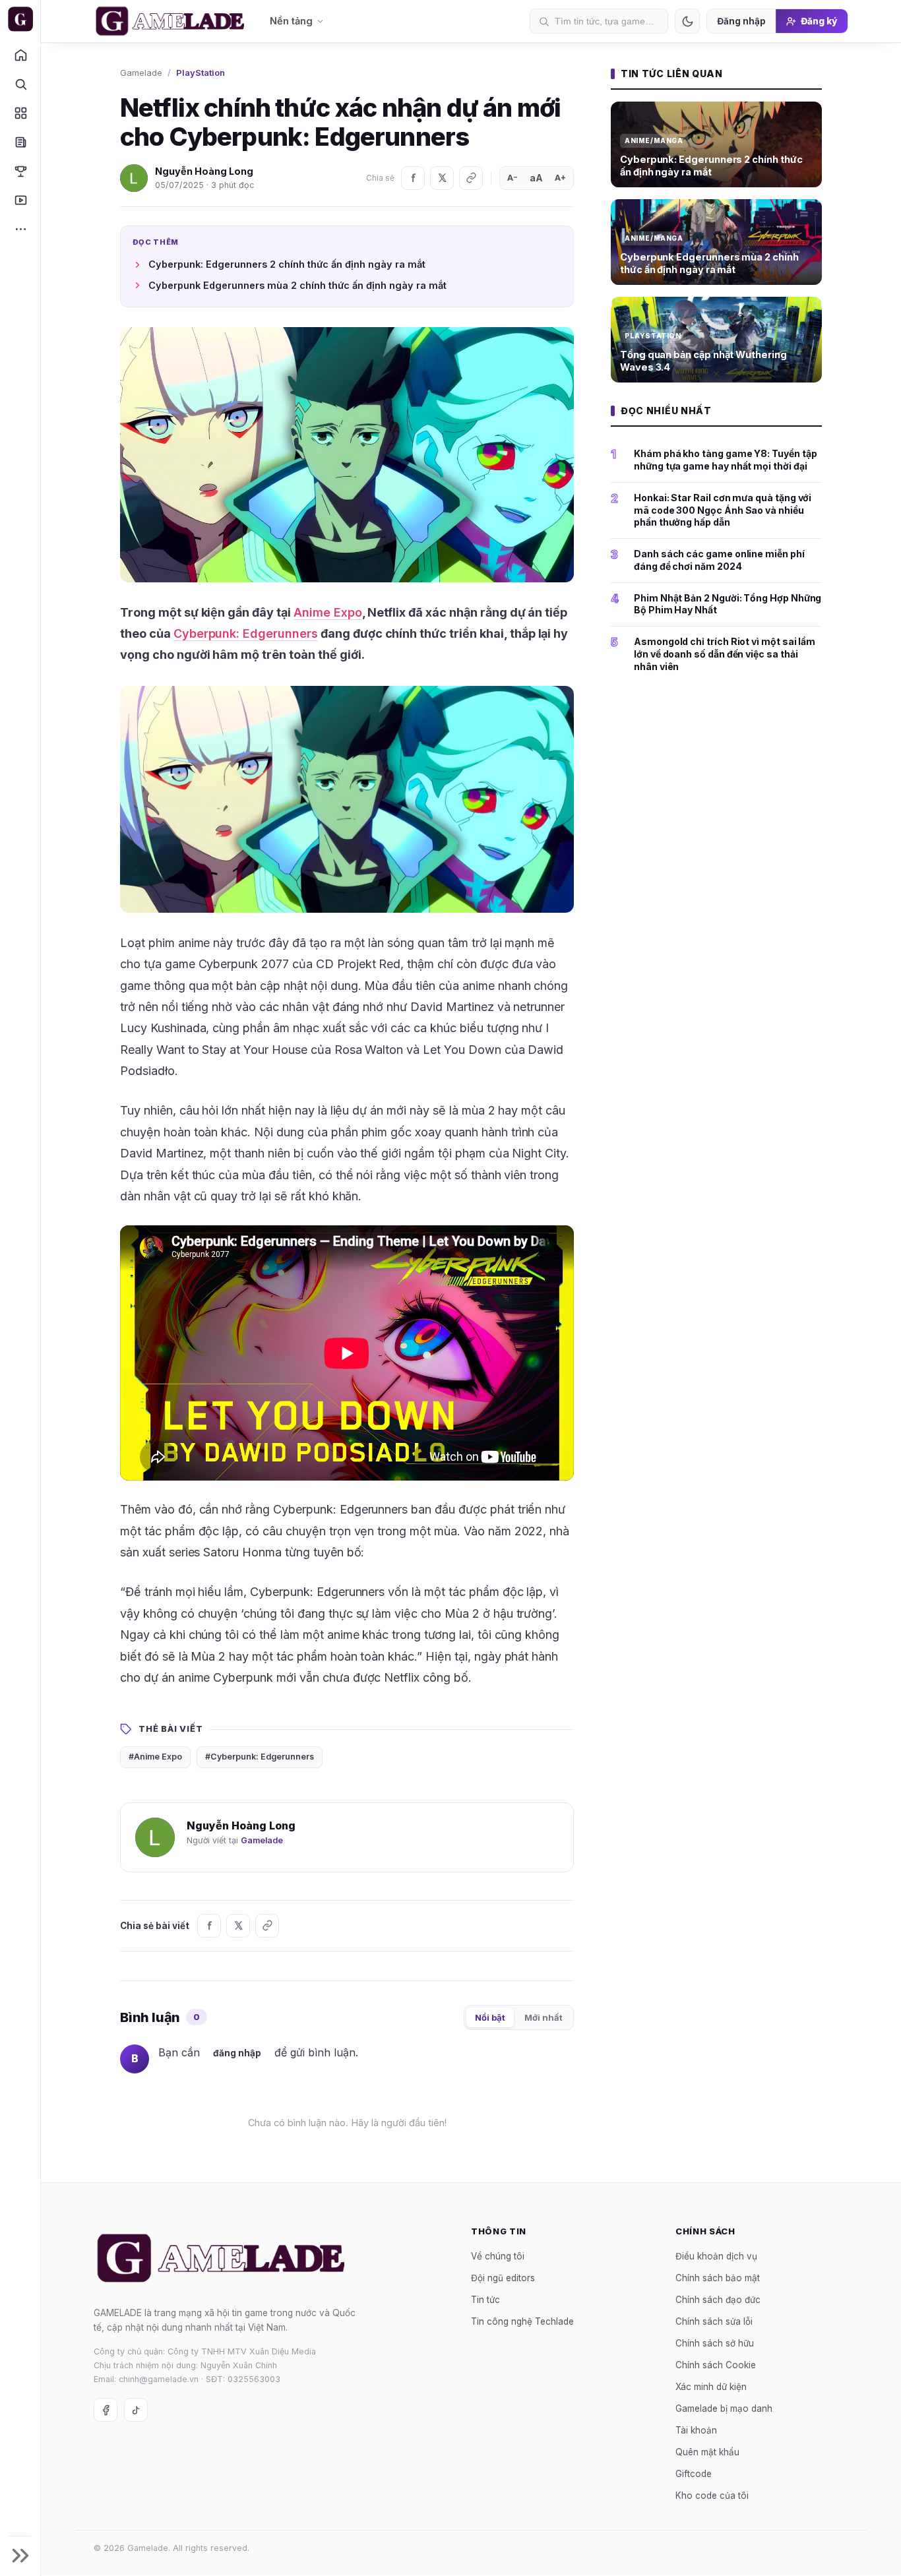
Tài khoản (696, 2430)
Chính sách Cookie (716, 2365)
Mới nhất (544, 2017)
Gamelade (141, 73)
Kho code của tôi (712, 2496)
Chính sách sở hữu (715, 2343)
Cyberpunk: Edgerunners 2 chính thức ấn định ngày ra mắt (287, 264)
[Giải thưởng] (20, 171)
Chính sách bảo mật (718, 2278)
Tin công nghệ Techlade (522, 2321)
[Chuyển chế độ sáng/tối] (687, 21)
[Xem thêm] (20, 229)
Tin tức (485, 2300)
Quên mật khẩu (707, 2452)
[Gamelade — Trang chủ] (20, 19)
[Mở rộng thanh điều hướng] (20, 2556)
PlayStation (201, 73)
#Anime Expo (155, 1757)
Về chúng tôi (498, 2256)
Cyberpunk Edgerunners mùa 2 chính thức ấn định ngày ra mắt (297, 285)
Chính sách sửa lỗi (714, 2321)
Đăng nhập (741, 21)
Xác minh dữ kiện (711, 2387)
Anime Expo (328, 612)
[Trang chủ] (20, 55)
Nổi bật (490, 2017)
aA (536, 178)
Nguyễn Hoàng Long (204, 171)
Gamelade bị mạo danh (724, 2408)
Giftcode (694, 2474)
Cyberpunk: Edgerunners (246, 633)
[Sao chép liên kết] (471, 178)
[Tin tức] (20, 142)
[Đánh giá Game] (20, 113)
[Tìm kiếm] (20, 84)
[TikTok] (136, 2410)
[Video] (20, 200)
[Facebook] (413, 178)
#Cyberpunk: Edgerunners (260, 1757)
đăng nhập (237, 2053)
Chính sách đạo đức (718, 2300)
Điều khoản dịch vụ (716, 2256)
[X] (442, 178)
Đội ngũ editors (503, 2278)
